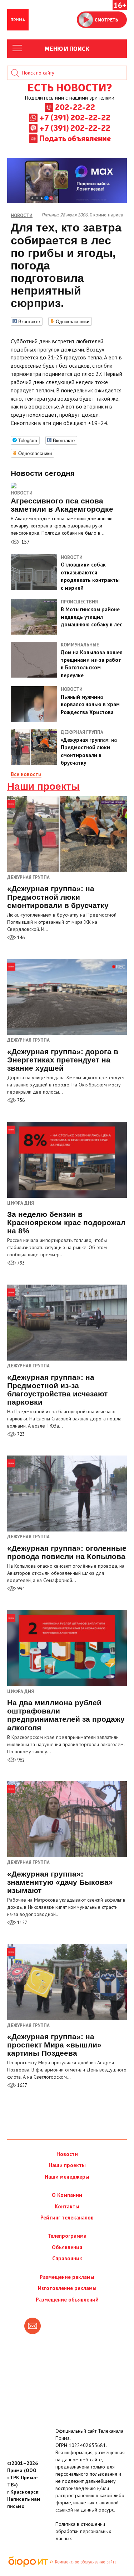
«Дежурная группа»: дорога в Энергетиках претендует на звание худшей (63, 1060)
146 (20, 938)
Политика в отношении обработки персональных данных (83, 2531)
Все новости (26, 774)
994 (20, 1589)
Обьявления (67, 2247)
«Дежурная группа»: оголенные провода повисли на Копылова (67, 1552)
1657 (22, 2085)
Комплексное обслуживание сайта (86, 2562)
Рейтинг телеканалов (67, 2217)
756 (20, 1100)
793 (20, 1263)
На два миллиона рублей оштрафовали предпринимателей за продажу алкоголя (66, 1715)
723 (20, 1434)
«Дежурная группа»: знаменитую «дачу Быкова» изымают (60, 1882)
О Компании (67, 2195)
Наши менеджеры (67, 2177)
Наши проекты (43, 787)
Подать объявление (75, 138)
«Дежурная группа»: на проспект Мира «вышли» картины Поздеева (54, 2045)
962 (20, 1760)
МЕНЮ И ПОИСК (67, 48)
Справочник (67, 2258)
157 (25, 542)
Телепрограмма (67, 2236)
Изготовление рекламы (67, 2288)
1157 (22, 1923)
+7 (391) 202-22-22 (75, 117)
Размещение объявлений (67, 2300)
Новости (22, 493)
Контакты (67, 2206)
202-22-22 (75, 107)
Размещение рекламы (67, 2277)
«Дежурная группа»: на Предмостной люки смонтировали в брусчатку (58, 897)
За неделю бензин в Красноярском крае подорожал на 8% (66, 1222)
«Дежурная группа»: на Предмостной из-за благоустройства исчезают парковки (57, 1390)
